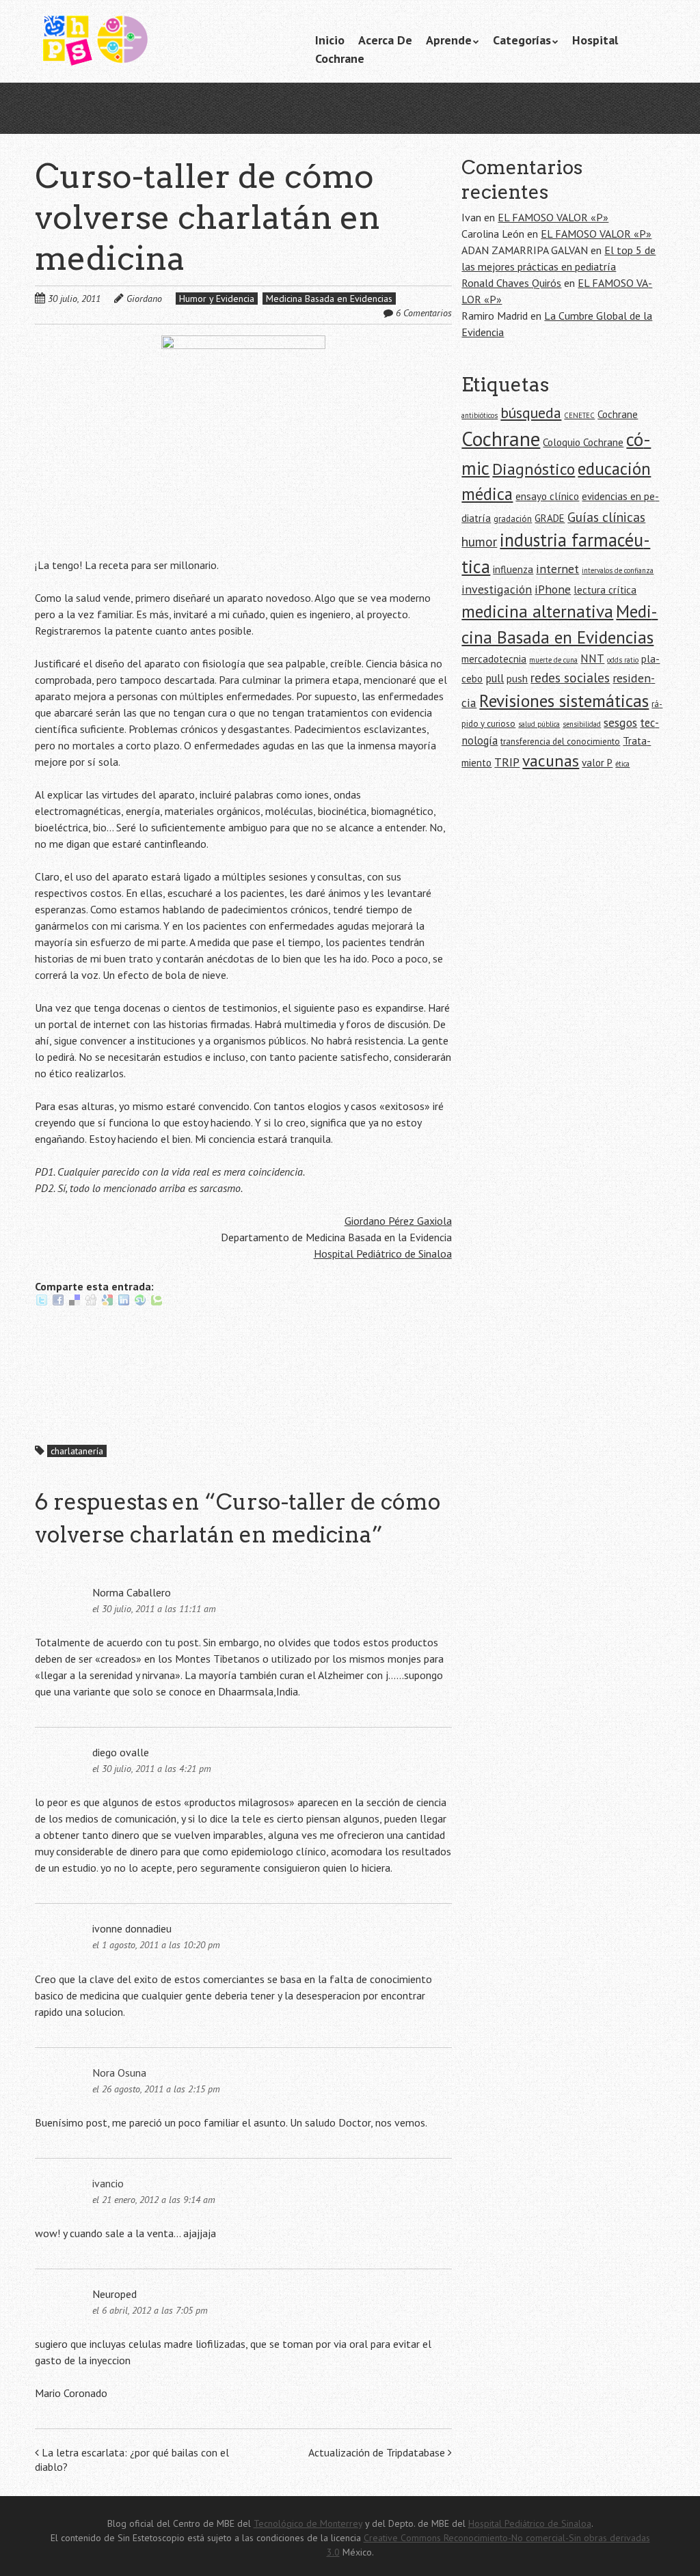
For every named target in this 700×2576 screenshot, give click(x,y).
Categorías (522, 40)
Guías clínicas (606, 517)
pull (495, 678)
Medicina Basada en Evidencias (329, 299)
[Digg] (91, 1303)
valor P (597, 763)
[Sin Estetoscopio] (137, 47)
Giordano (144, 299)
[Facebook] (58, 1303)
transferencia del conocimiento (560, 742)
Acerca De (385, 40)
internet (557, 569)
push (517, 679)
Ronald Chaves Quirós (511, 283)
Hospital (595, 40)
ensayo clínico (547, 496)
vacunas (551, 761)
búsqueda (531, 413)
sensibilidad (582, 724)
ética (622, 764)
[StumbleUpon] (140, 1303)
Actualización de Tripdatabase (378, 2452)
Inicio (330, 40)
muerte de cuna (553, 660)
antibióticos (480, 415)
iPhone (553, 589)
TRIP (507, 762)
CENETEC (579, 415)
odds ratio (623, 660)
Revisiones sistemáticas (564, 701)
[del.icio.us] (75, 1303)
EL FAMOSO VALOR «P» (553, 217)
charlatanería (77, 1451)
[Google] (107, 1303)
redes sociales (570, 677)
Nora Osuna (119, 2073)
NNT (592, 659)
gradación (513, 519)
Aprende (449, 40)
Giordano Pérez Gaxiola (398, 1221)
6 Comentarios (424, 313)
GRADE (550, 518)
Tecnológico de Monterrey (308, 2523)
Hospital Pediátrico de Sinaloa (383, 1254)
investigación (497, 589)
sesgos (620, 722)
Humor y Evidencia (217, 299)
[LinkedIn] (124, 1303)
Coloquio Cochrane (583, 442)
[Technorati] (157, 1303)
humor (479, 541)
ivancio (108, 2183)
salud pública (539, 724)
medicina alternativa (537, 611)
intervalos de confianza (618, 570)
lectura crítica (605, 590)
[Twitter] (42, 1303)
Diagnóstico (534, 469)
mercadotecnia (494, 659)
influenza (513, 569)
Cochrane (340, 58)
